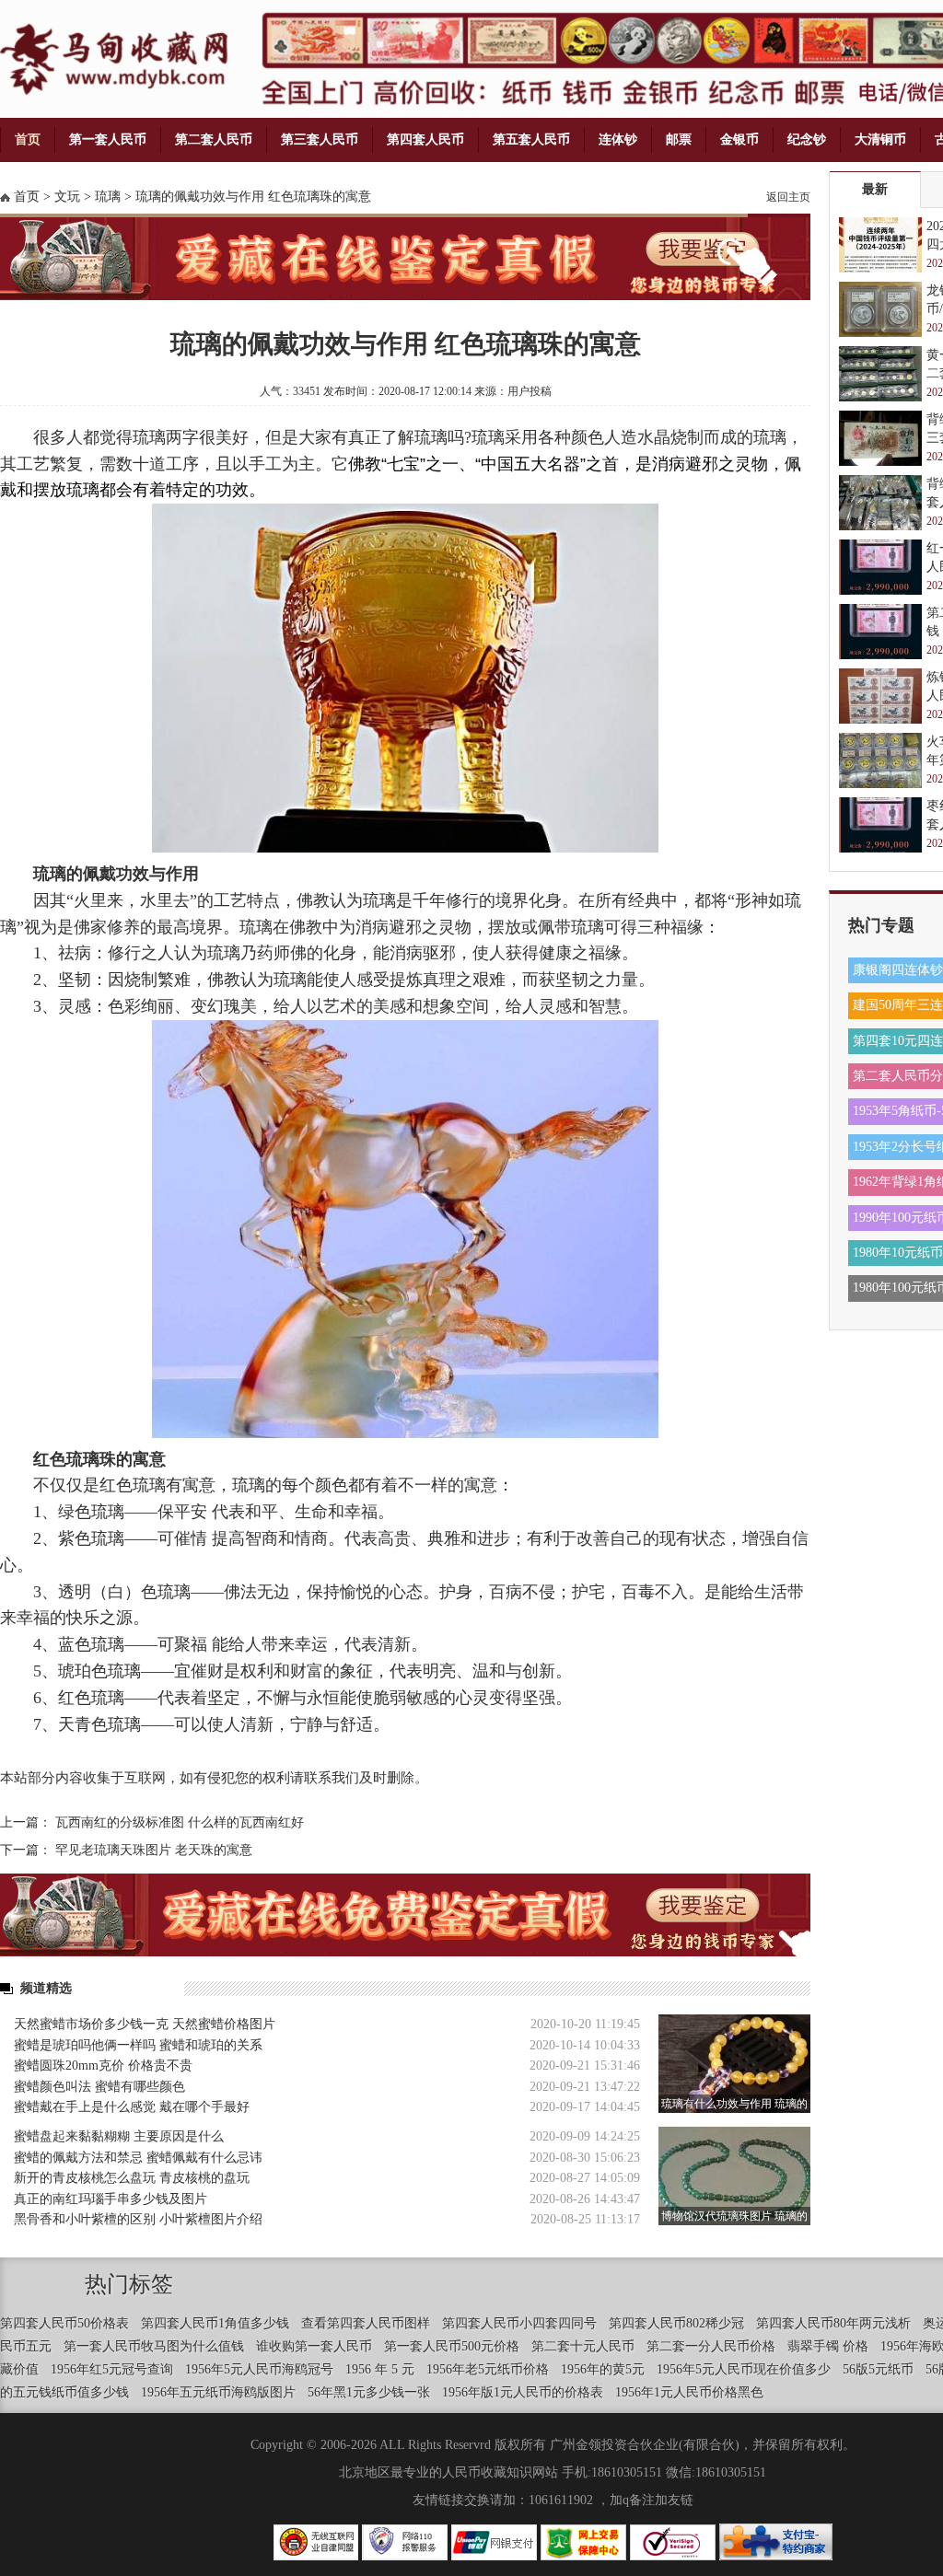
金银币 (739, 139)
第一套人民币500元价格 (452, 2346)
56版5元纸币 (878, 2369)
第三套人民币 (320, 139)
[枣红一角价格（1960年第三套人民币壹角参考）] (880, 825)
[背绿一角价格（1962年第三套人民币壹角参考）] (880, 503)
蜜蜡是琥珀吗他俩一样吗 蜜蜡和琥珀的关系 (138, 2045)
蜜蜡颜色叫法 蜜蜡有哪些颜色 (99, 2087)
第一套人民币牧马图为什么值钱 (154, 2346)
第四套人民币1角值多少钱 (215, 2323)
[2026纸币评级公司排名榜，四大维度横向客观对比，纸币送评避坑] (880, 245)
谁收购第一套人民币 (314, 2346)
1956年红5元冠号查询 (112, 2369)
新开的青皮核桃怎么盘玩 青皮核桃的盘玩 (132, 2178)
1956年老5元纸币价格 (488, 2369)
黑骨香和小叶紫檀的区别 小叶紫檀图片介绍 (138, 2219)
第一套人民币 (108, 139)
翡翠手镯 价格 (828, 2346)
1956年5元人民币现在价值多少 (744, 2369)
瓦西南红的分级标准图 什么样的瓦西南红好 (180, 1822)
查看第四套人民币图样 (366, 2323)
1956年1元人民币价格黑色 (689, 2392)
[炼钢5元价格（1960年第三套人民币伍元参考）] (880, 696)
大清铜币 (880, 139)
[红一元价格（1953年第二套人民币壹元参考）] (880, 567)
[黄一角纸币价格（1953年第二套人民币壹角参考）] (880, 374)
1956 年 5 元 (380, 2369)
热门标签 (129, 2284)
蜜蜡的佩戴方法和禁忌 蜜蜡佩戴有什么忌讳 (138, 2158)
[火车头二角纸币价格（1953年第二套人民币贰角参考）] (880, 760)
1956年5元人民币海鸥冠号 (259, 2369)
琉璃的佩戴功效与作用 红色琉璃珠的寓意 (253, 197)
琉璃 (108, 197)
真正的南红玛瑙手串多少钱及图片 (111, 2199)
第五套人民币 (531, 139)
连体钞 (618, 139)
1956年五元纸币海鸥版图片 (218, 2392)
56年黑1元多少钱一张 (369, 2392)
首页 (28, 139)
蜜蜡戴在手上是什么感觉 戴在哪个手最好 (132, 2107)
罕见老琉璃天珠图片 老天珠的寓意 (154, 1850)
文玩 (67, 197)
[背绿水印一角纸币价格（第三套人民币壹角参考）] (880, 438)
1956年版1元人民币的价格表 (523, 2392)
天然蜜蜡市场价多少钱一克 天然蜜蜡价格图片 (145, 2024)
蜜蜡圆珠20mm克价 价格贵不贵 (103, 2065)
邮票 (679, 139)
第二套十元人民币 (583, 2346)
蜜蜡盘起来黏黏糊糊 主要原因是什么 (119, 2136)
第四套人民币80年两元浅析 (833, 2323)
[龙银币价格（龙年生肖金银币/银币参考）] (880, 309)
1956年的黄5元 (603, 2369)
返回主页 (788, 197)
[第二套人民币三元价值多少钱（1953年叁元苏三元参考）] (880, 632)
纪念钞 (807, 139)
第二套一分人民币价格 (711, 2346)
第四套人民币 (425, 139)
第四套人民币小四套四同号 (519, 2323)
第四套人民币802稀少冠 (676, 2323)
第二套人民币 (214, 139)
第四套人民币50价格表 (64, 2323)
